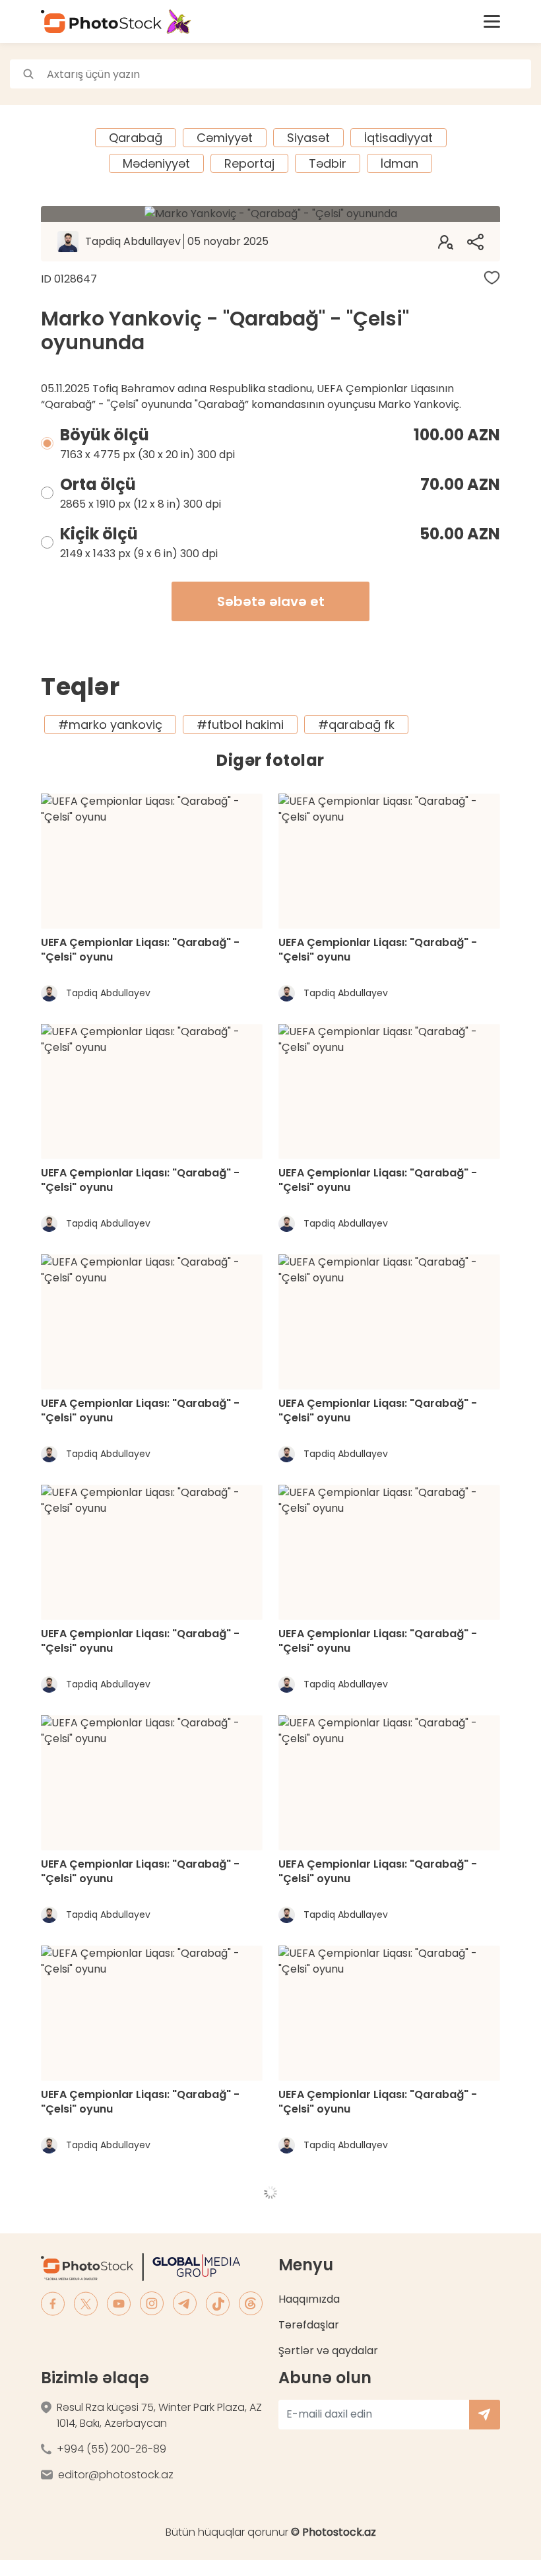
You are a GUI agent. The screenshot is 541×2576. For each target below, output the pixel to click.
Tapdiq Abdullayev (177, 241)
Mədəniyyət (156, 163)
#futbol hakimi (240, 725)
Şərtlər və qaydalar (328, 2351)
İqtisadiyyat (398, 138)
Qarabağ (136, 138)
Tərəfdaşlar (309, 2325)
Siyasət (308, 138)
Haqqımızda (309, 2299)
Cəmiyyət (225, 138)
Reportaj (249, 163)
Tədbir (328, 163)
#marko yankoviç (110, 725)
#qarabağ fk (356, 725)
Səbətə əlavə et (271, 601)
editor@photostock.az (116, 2475)
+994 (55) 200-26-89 (111, 2449)
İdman (399, 163)
